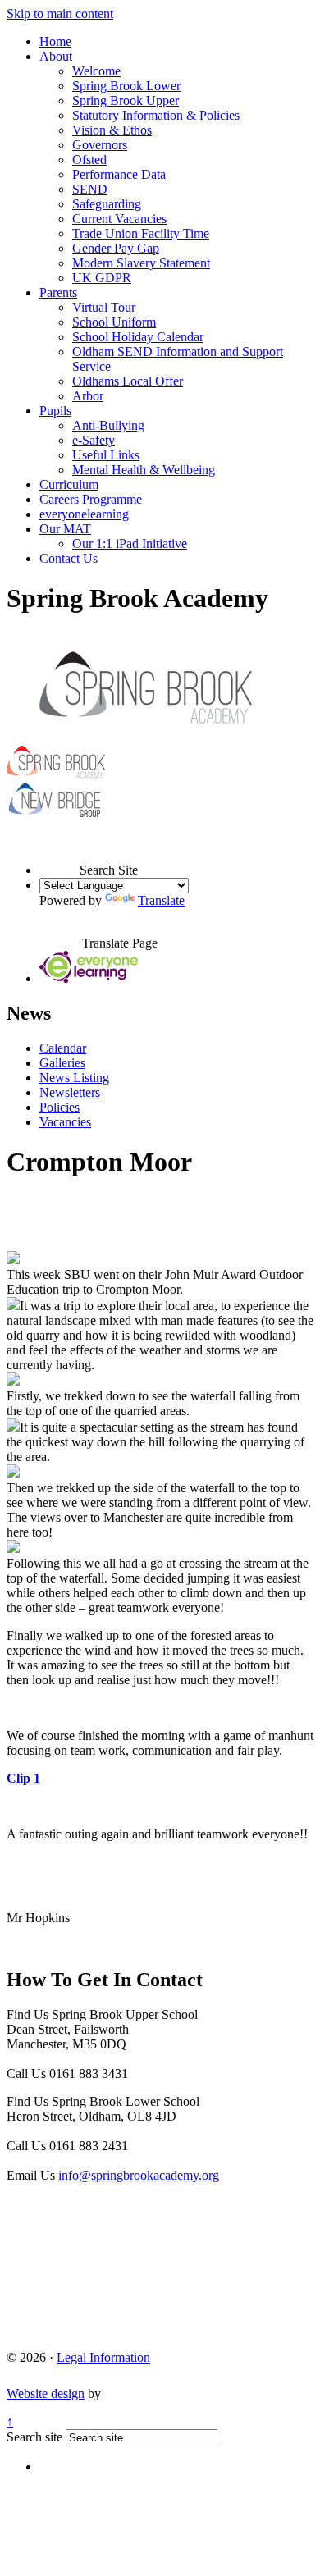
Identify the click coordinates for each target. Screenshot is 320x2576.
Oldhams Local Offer (128, 381)
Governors (100, 145)
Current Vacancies (119, 219)
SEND (90, 189)
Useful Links (106, 455)
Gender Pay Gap (116, 248)
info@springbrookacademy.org (139, 2175)
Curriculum (69, 484)
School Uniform (114, 322)
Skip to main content (60, 14)
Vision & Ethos (112, 130)
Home (55, 41)
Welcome (96, 71)
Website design (46, 2393)
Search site (34, 2437)
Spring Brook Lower (126, 86)
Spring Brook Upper (126, 100)
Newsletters (70, 1092)
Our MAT (65, 529)
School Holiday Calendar (138, 337)
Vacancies (65, 1122)
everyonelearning (84, 514)
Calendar (63, 1048)
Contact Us (69, 558)
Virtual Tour (104, 307)
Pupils (55, 411)
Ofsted (89, 160)
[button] (59, 855)
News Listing (74, 1078)
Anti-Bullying (108, 425)
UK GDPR (102, 278)
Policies (59, 1107)
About (56, 56)
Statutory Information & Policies (156, 115)
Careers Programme (91, 499)
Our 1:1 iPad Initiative (130, 544)
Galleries (62, 1063)
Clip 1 (23, 1778)
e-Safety (94, 440)
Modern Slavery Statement (141, 263)
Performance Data (119, 174)
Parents (58, 292)
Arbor (88, 396)
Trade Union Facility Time (141, 233)
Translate (161, 900)
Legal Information (103, 2357)
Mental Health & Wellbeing (144, 470)
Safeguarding (107, 204)
